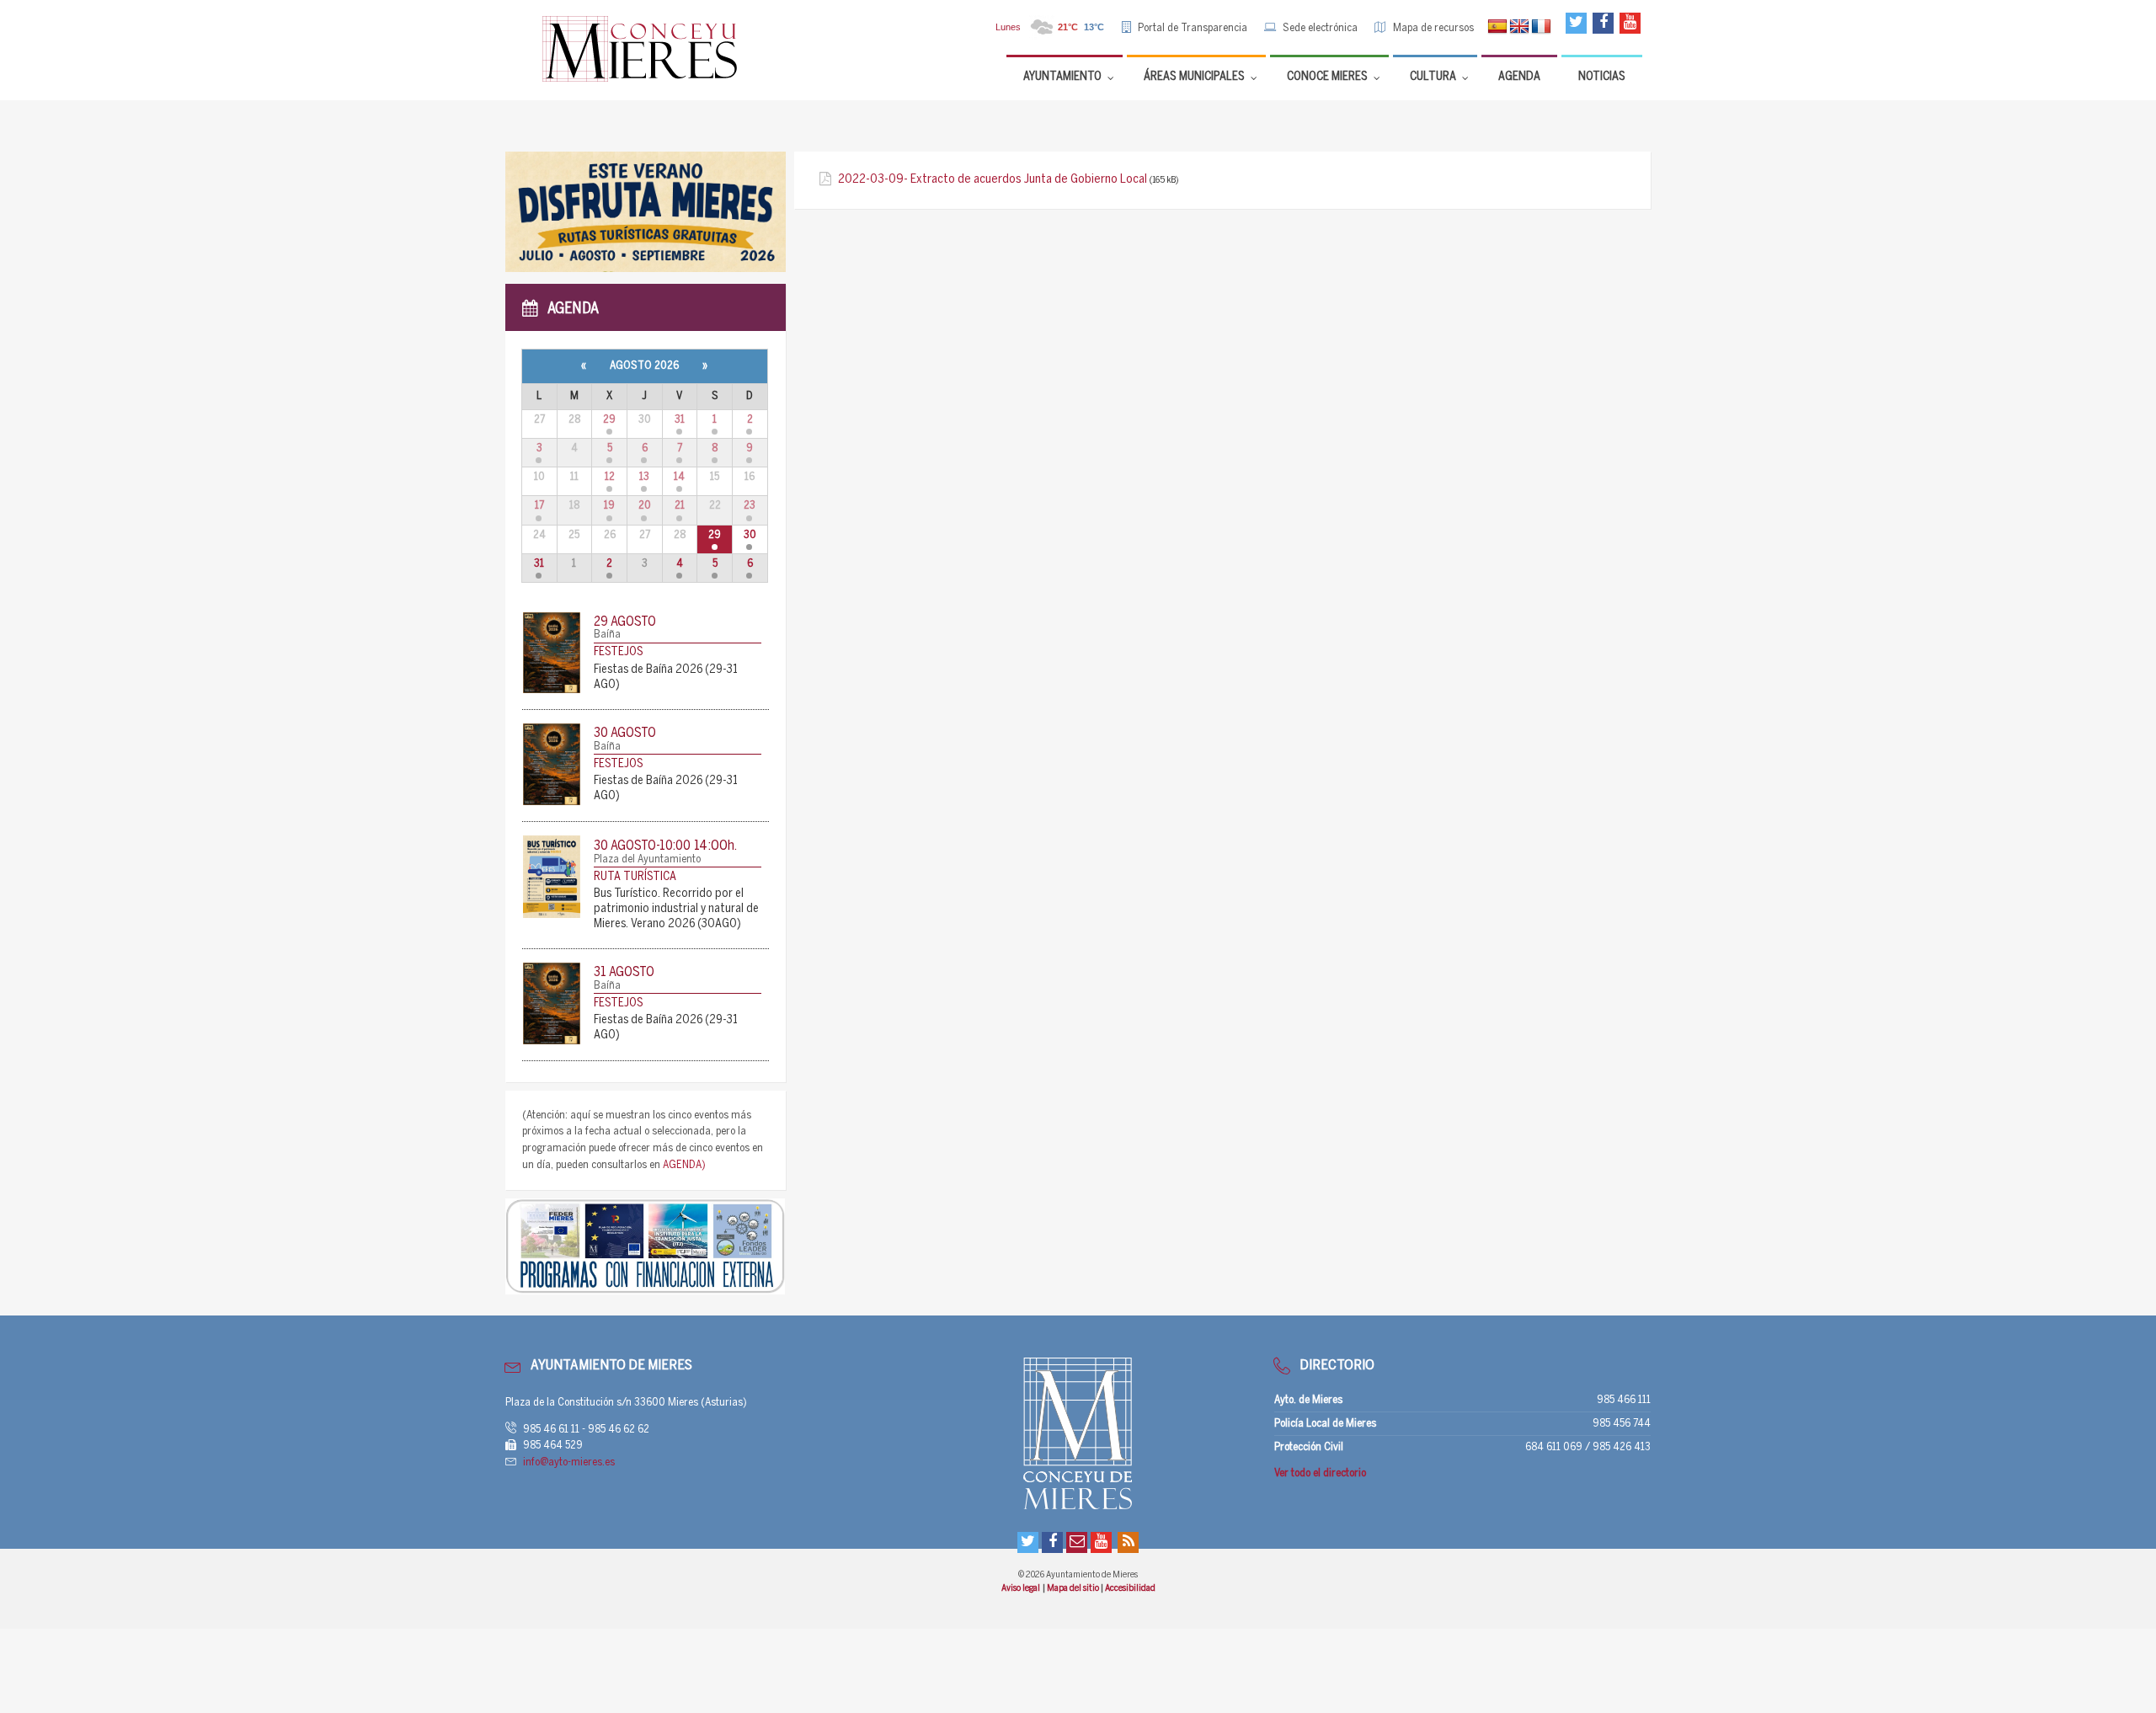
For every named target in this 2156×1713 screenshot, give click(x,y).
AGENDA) (684, 1165)
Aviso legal (1021, 1588)
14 (679, 477)
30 (750, 535)
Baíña (607, 635)
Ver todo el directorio (1320, 1473)
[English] (1519, 27)
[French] (1541, 27)
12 (610, 477)
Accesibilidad (1130, 1588)
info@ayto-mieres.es (569, 1462)
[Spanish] (1497, 27)
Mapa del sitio (1074, 1588)
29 (609, 420)
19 (609, 506)
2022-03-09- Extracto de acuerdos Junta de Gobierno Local (993, 179)
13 (644, 477)
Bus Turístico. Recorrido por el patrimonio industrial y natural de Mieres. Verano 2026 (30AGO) (676, 909)
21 (680, 506)
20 (645, 506)
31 (680, 420)
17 (539, 506)
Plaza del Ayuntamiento (647, 859)
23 (750, 506)
